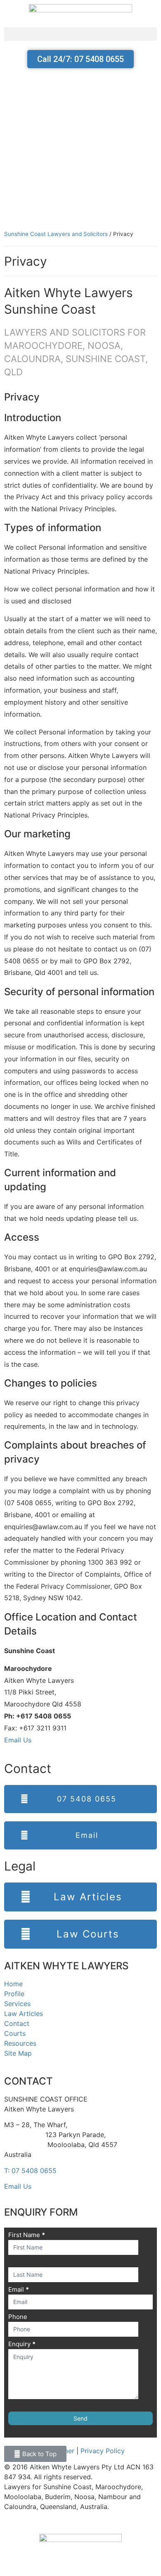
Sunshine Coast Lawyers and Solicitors (56, 234)
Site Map (18, 2053)
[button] (80, 34)
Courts (15, 2033)
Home (13, 1984)
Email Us (18, 1740)
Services (17, 2004)
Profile (14, 1994)
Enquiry (22, 2344)
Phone (18, 2317)
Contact (17, 2023)
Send (80, 2418)
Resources (20, 2043)
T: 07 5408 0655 (30, 2171)
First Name (27, 2235)
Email (19, 2290)
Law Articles (24, 2014)
